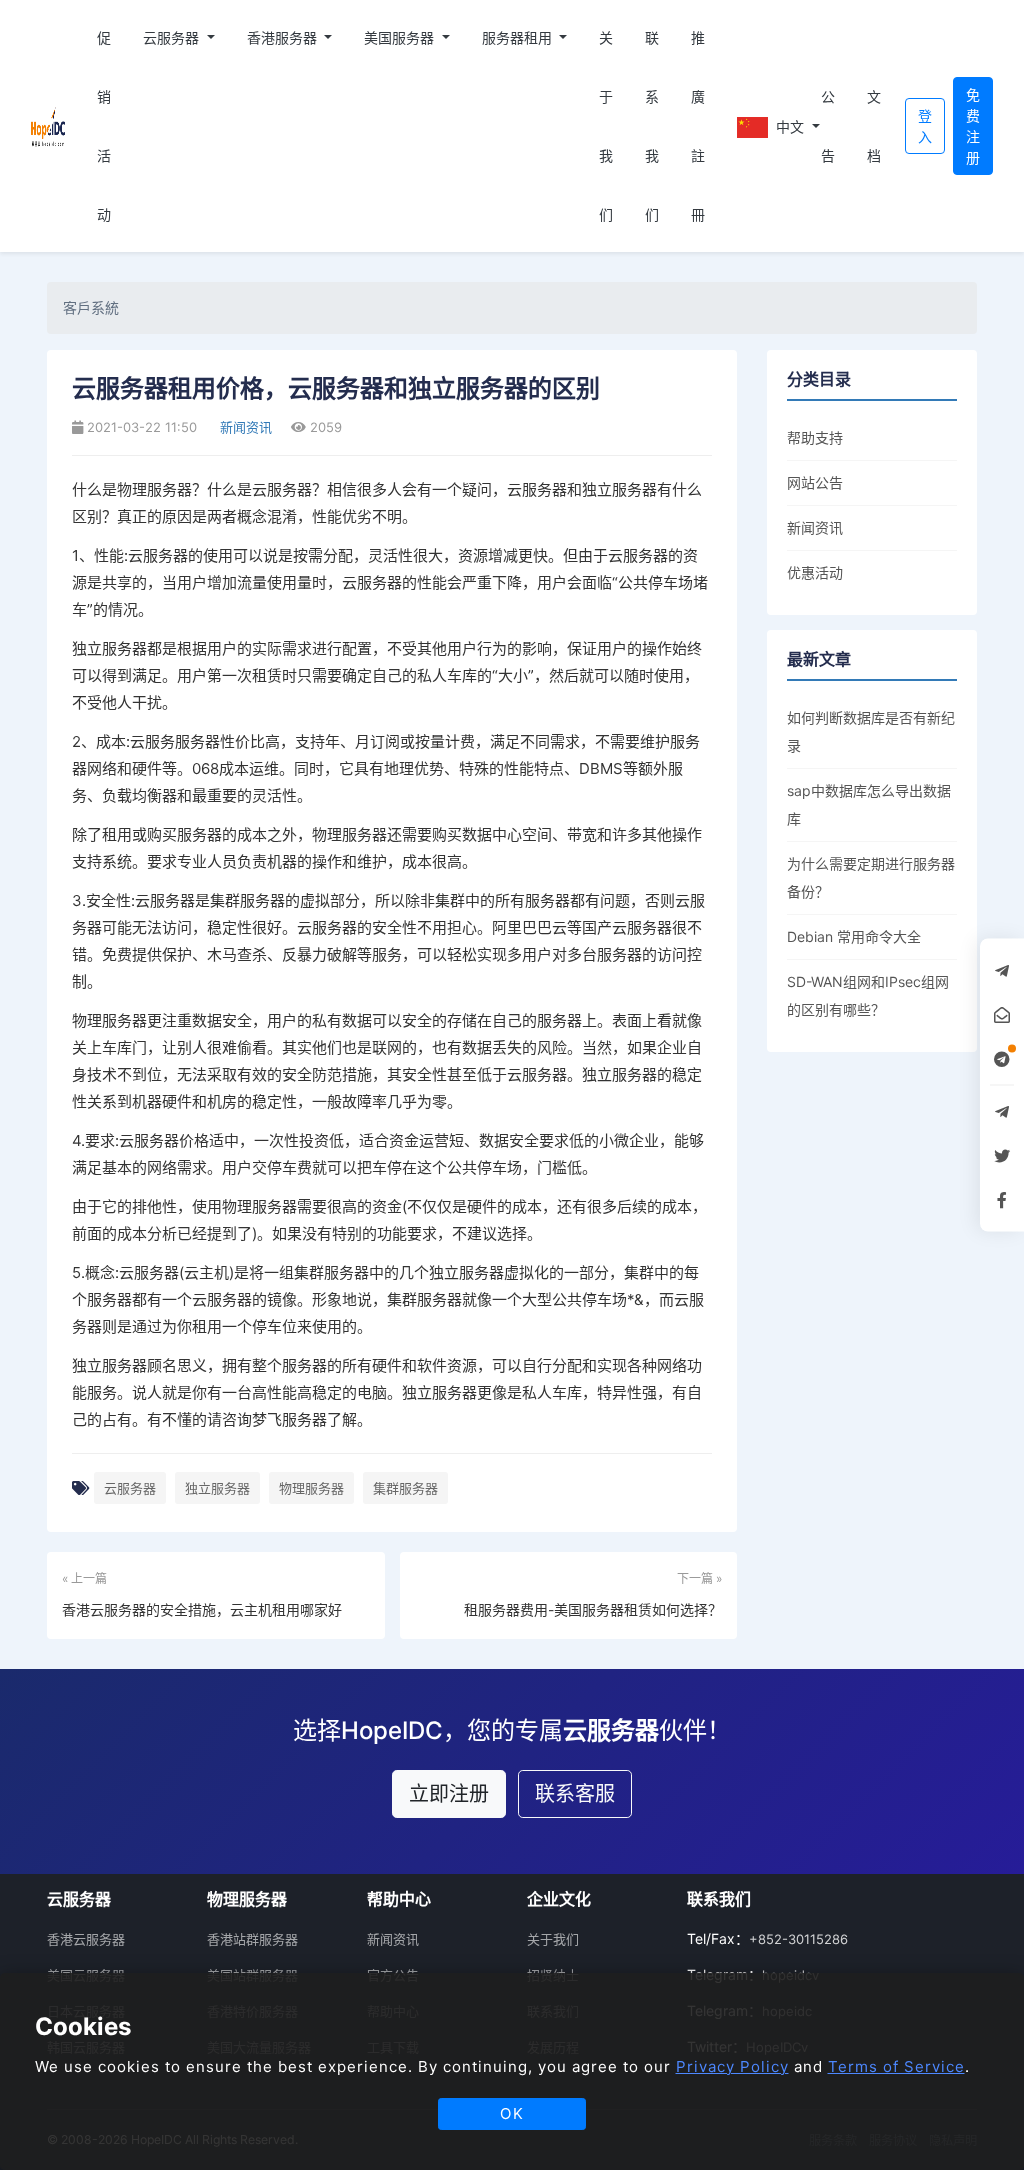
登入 (925, 126)
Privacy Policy (732, 2066)
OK (512, 2113)
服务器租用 (519, 37)
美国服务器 (401, 37)
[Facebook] (1002, 1200)
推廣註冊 (698, 126)
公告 (828, 126)
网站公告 (815, 482)
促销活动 (104, 126)
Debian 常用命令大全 (854, 936)
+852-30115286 (798, 1939)
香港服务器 (284, 37)
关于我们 (606, 126)
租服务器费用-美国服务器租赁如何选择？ (593, 1609)
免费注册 (973, 126)
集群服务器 (405, 1488)
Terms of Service (896, 2066)
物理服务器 (311, 1488)
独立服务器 (217, 1488)
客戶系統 (91, 307)
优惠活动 (815, 572)
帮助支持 (815, 437)
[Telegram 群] (1002, 1112)
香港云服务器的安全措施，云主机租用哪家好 (202, 1609)
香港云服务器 (86, 1939)
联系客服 (575, 1794)
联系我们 (652, 126)
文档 (874, 126)
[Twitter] (1002, 1156)
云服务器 (173, 37)
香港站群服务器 (252, 1939)
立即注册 (449, 1794)
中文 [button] (788, 126)
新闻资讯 (244, 427)
